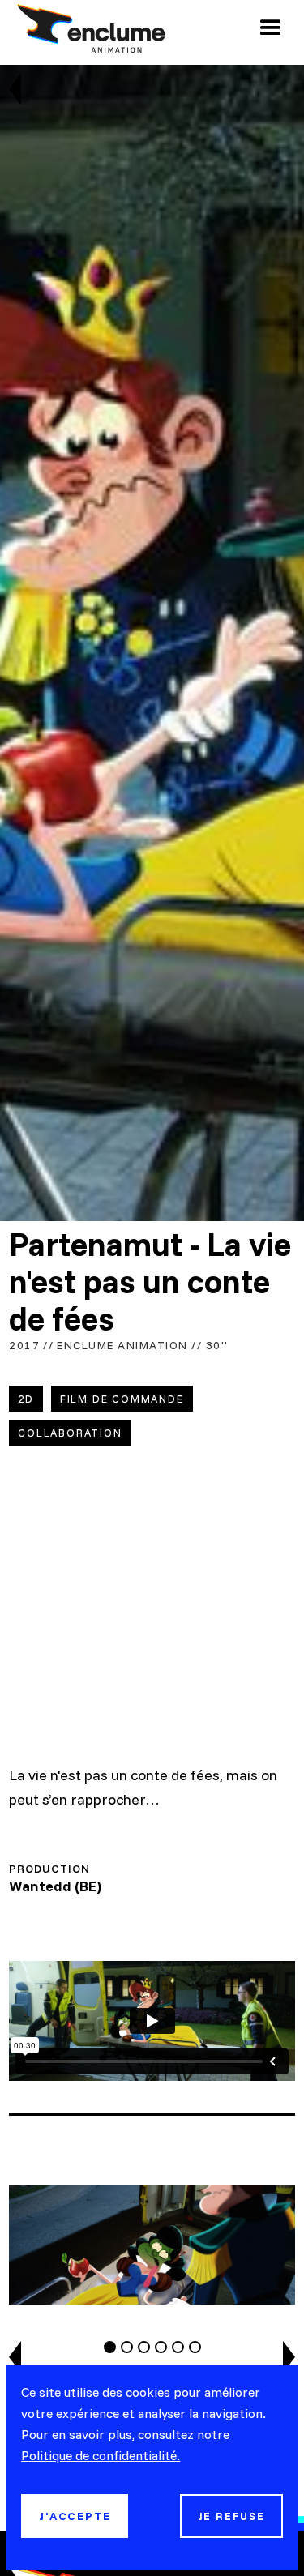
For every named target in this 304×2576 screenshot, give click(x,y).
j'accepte (75, 2516)
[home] (87, 28)
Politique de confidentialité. (101, 2455)
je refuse (231, 2516)
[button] (271, 28)
